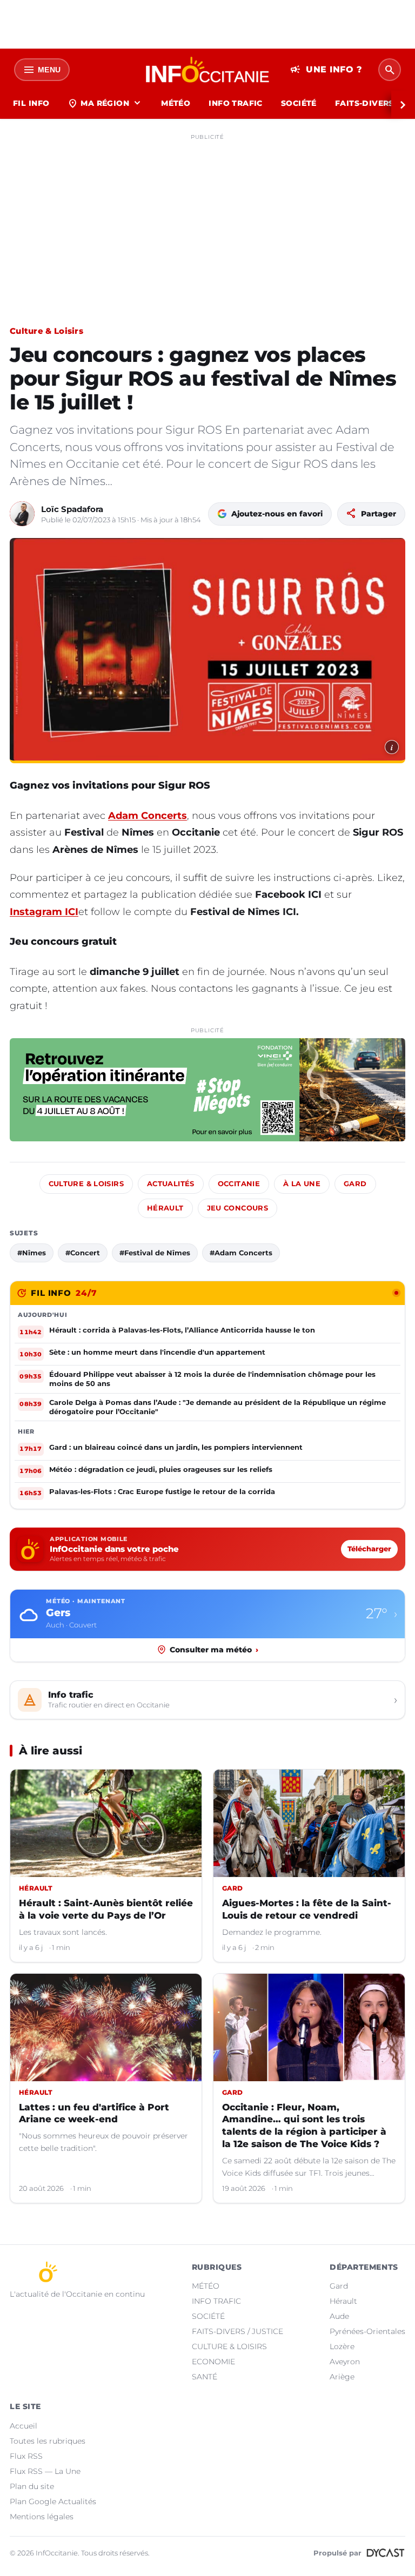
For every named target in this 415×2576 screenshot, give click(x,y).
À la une (302, 1184)
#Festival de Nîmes (155, 1253)
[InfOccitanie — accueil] (208, 70)
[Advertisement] (207, 220)
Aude (339, 2316)
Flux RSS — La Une (45, 2471)
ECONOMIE (213, 2362)
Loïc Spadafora (72, 509)
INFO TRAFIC (236, 103)
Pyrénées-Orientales (367, 2331)
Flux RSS (26, 2456)
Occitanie (239, 1184)
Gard (355, 1184)
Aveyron (345, 2362)
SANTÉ (205, 2377)
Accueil (24, 2426)
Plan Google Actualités (53, 2501)
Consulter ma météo (214, 1650)
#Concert (83, 1253)
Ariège (342, 2377)
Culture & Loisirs (46, 331)
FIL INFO (31, 103)
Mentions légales (42, 2517)
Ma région (105, 103)
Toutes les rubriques (48, 2441)
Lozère (342, 2346)
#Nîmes (32, 1253)
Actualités (171, 1184)
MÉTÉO (176, 103)
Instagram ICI (44, 912)
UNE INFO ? (326, 70)
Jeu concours (238, 1208)
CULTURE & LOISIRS (229, 2346)
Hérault (165, 1208)
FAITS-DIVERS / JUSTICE (237, 2331)
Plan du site (32, 2486)
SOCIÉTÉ (299, 103)
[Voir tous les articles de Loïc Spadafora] (22, 514)
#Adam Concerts (241, 1253)
